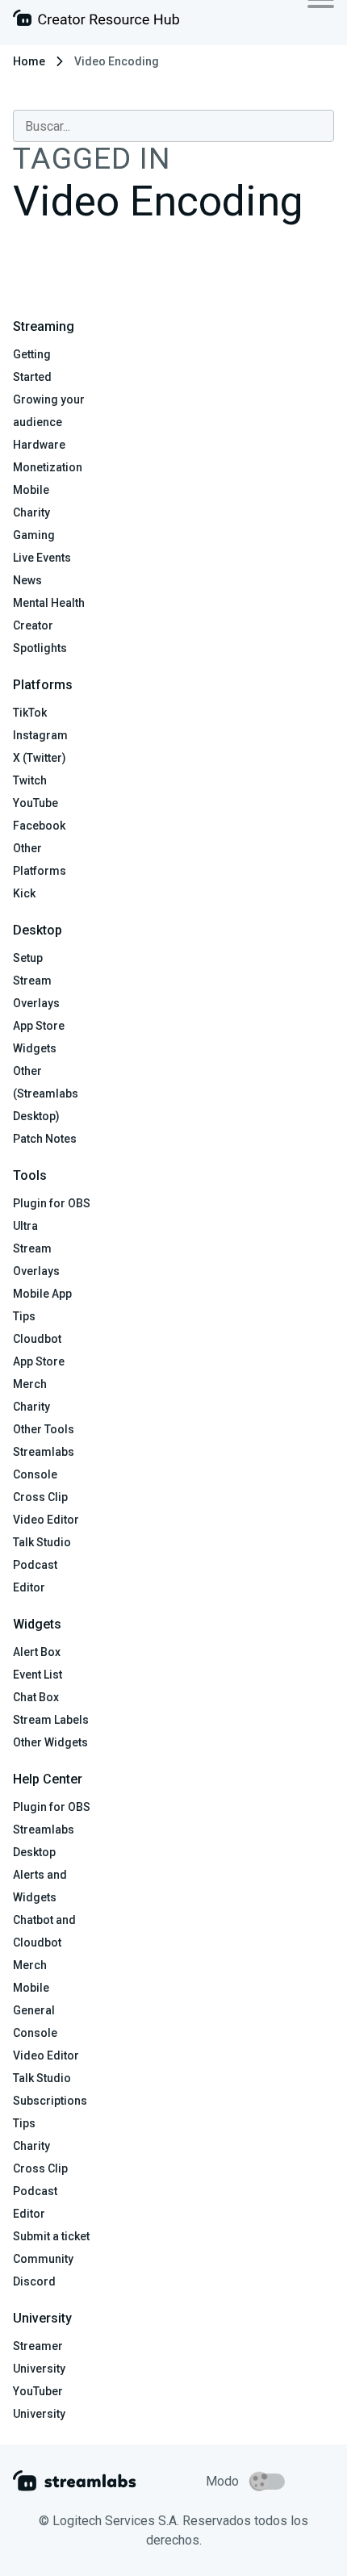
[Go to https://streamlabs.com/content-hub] (96, 21)
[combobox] (173, 126)
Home (29, 61)
